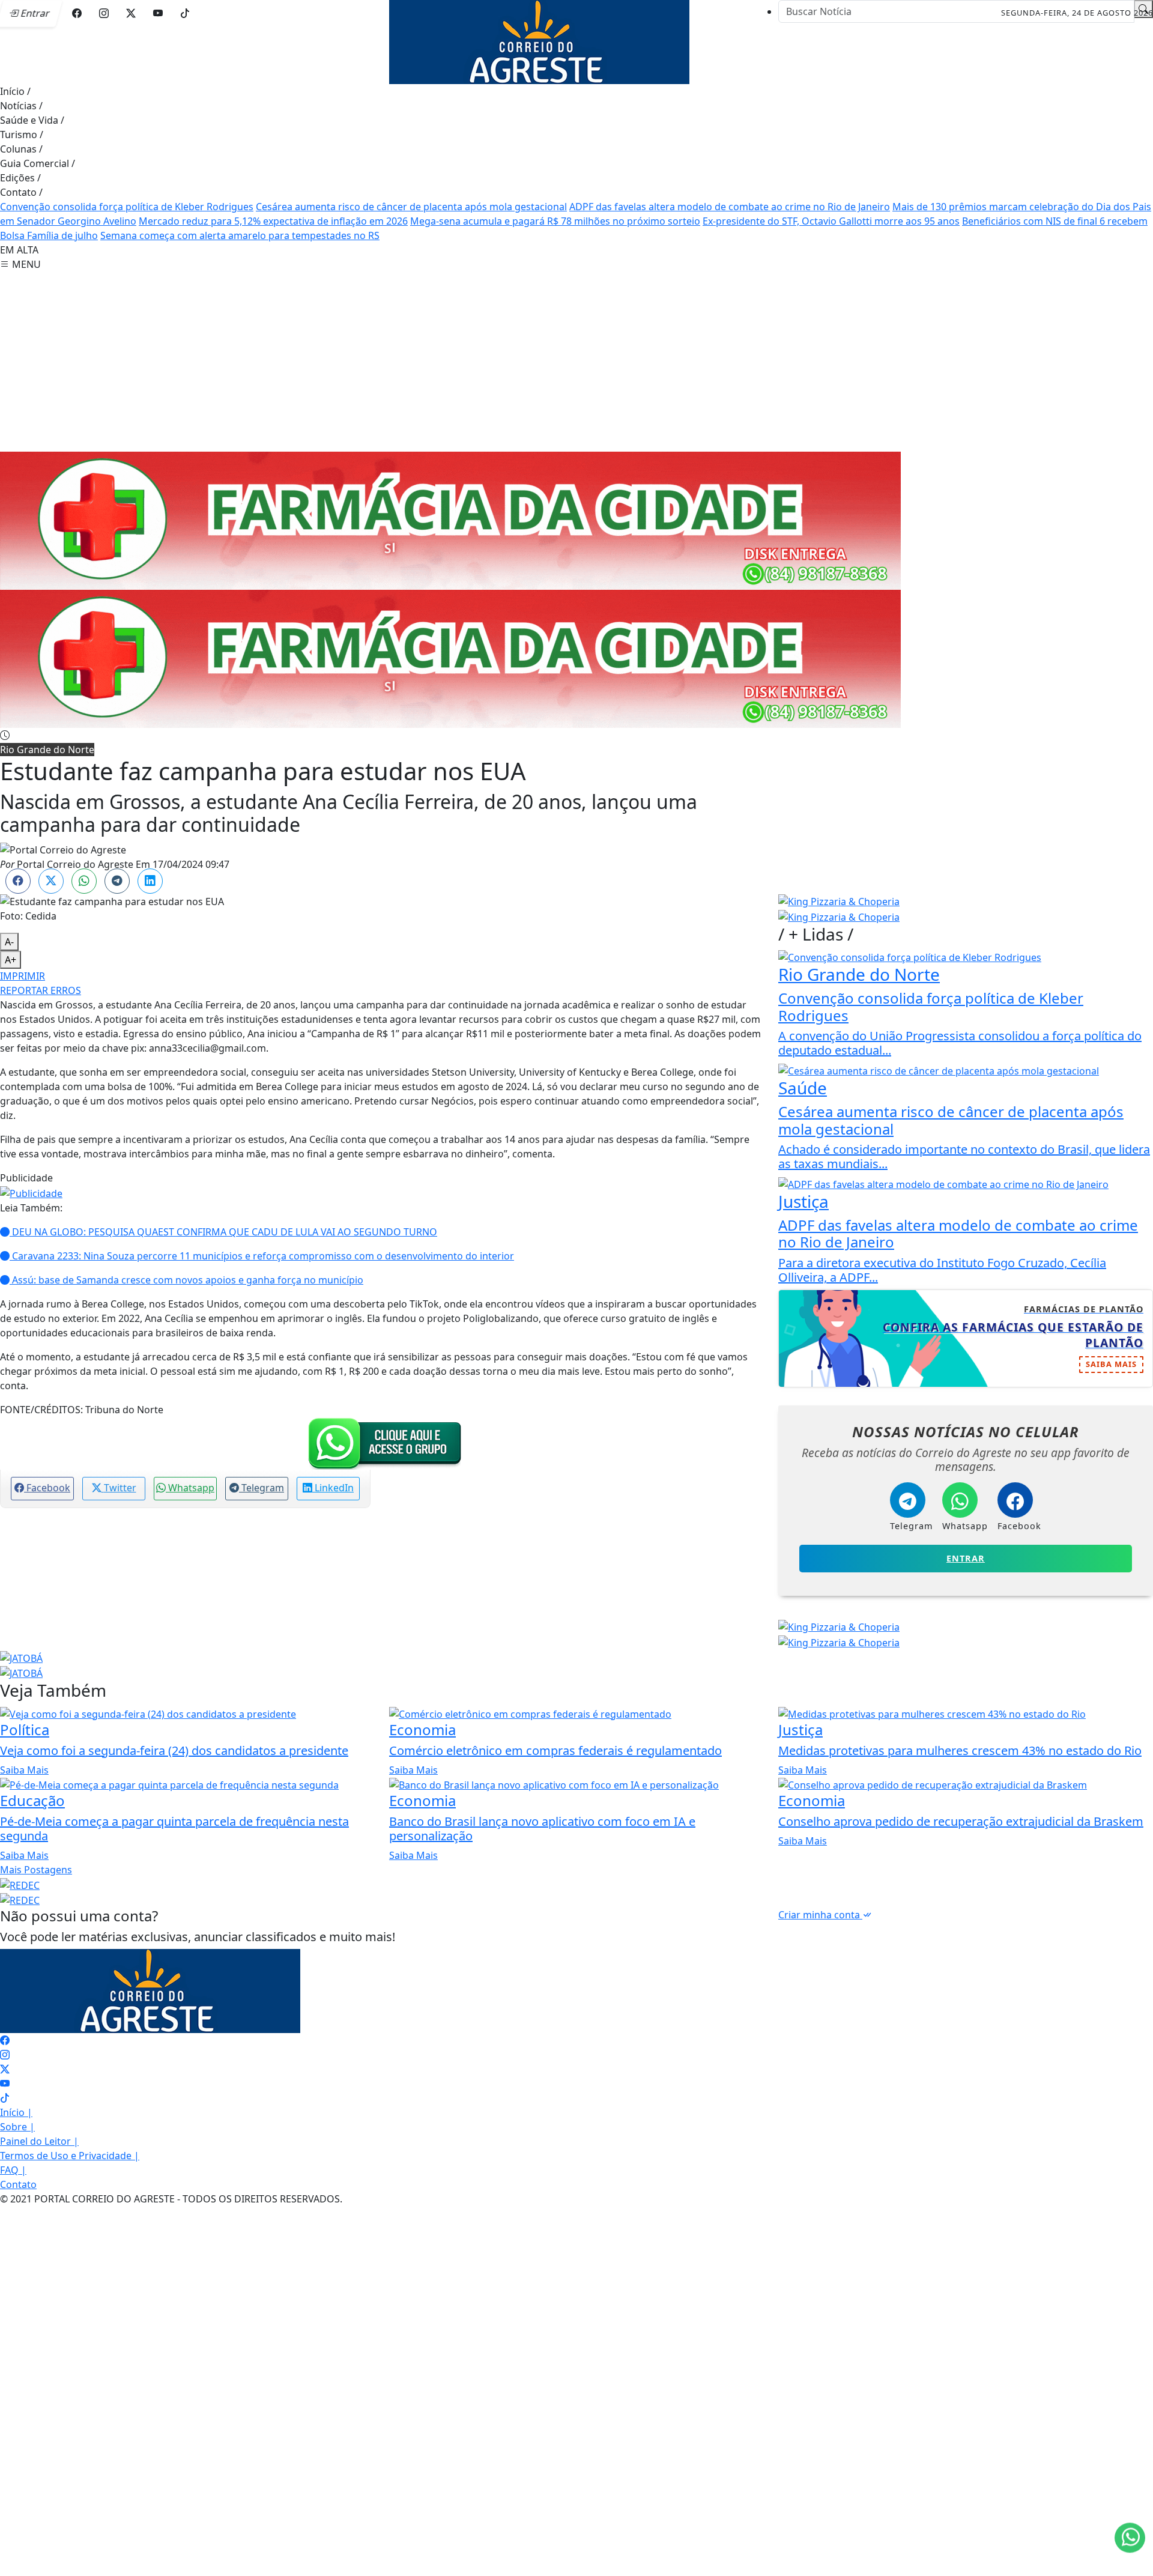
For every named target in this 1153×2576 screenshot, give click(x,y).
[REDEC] (20, 1884)
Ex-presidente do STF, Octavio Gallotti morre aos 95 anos (831, 221)
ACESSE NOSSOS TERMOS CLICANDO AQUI (257, 2553)
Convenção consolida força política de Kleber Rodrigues (127, 207)
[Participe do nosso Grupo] (382, 1443)
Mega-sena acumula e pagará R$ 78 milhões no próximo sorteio (555, 221)
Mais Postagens (36, 1870)
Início (15, 91)
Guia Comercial (38, 163)
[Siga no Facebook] (77, 13)
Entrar (966, 1558)
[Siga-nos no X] (5, 2069)
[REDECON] (450, 520)
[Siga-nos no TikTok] (5, 2098)
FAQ (13, 2170)
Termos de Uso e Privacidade (70, 2156)
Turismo (22, 135)
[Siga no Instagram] (104, 13)
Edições (20, 178)
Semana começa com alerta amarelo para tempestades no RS (240, 235)
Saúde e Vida (32, 120)
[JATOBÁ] (21, 1657)
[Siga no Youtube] (158, 13)
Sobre (17, 2127)
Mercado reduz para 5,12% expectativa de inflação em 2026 (273, 221)
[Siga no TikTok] (185, 13)
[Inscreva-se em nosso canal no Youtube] (5, 2084)
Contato (21, 192)
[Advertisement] (576, 362)
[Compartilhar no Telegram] (117, 881)
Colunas (21, 149)
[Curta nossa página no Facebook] (5, 2040)
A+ (11, 960)
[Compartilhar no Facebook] (18, 881)
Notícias (21, 106)
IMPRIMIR (23, 976)
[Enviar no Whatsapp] (84, 881)
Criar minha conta (820, 1915)
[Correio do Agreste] (539, 41)
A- (9, 942)
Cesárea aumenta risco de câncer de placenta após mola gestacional (411, 207)
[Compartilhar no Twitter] (51, 881)
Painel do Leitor (39, 2141)
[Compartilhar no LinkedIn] (150, 881)
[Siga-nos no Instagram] (5, 2055)
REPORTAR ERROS (41, 990)
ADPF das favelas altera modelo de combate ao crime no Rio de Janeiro (730, 207)
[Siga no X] (131, 13)
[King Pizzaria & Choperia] (839, 901)
